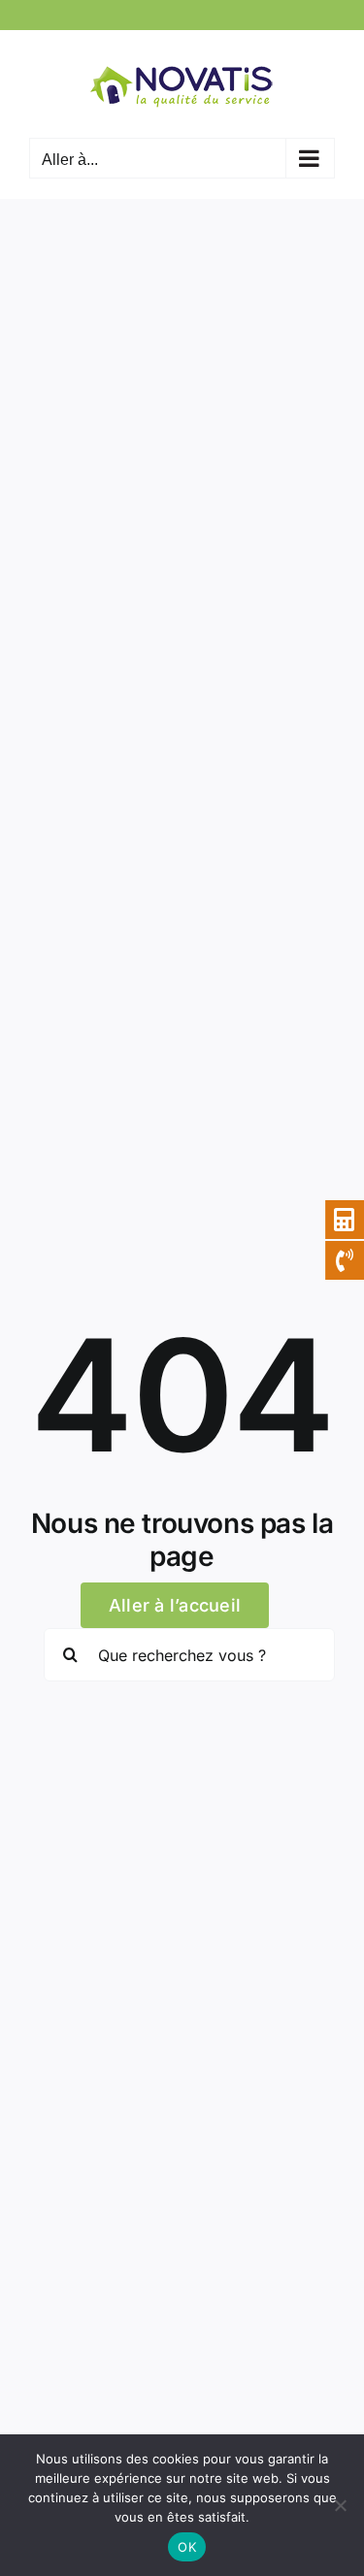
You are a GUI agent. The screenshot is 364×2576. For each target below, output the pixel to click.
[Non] (340, 2505)
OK (187, 2547)
